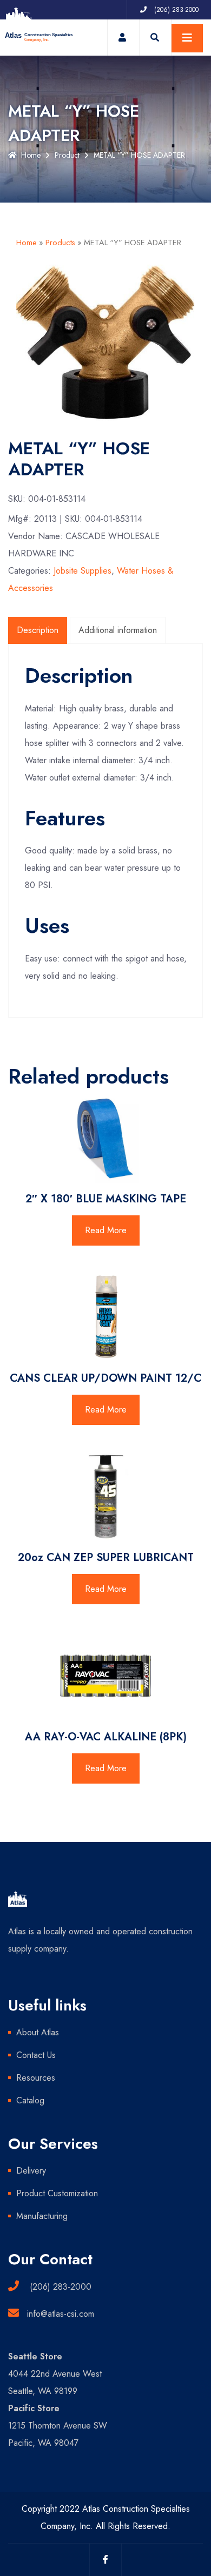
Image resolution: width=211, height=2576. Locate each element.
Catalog (30, 2100)
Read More (106, 1230)
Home (31, 155)
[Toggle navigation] (187, 38)
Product (67, 155)
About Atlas (38, 2032)
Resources (36, 2078)
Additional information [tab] (118, 630)
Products (60, 243)
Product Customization (57, 2193)
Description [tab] (38, 630)
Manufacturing (42, 2216)
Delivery (31, 2171)
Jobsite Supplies (83, 571)
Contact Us (36, 2055)
